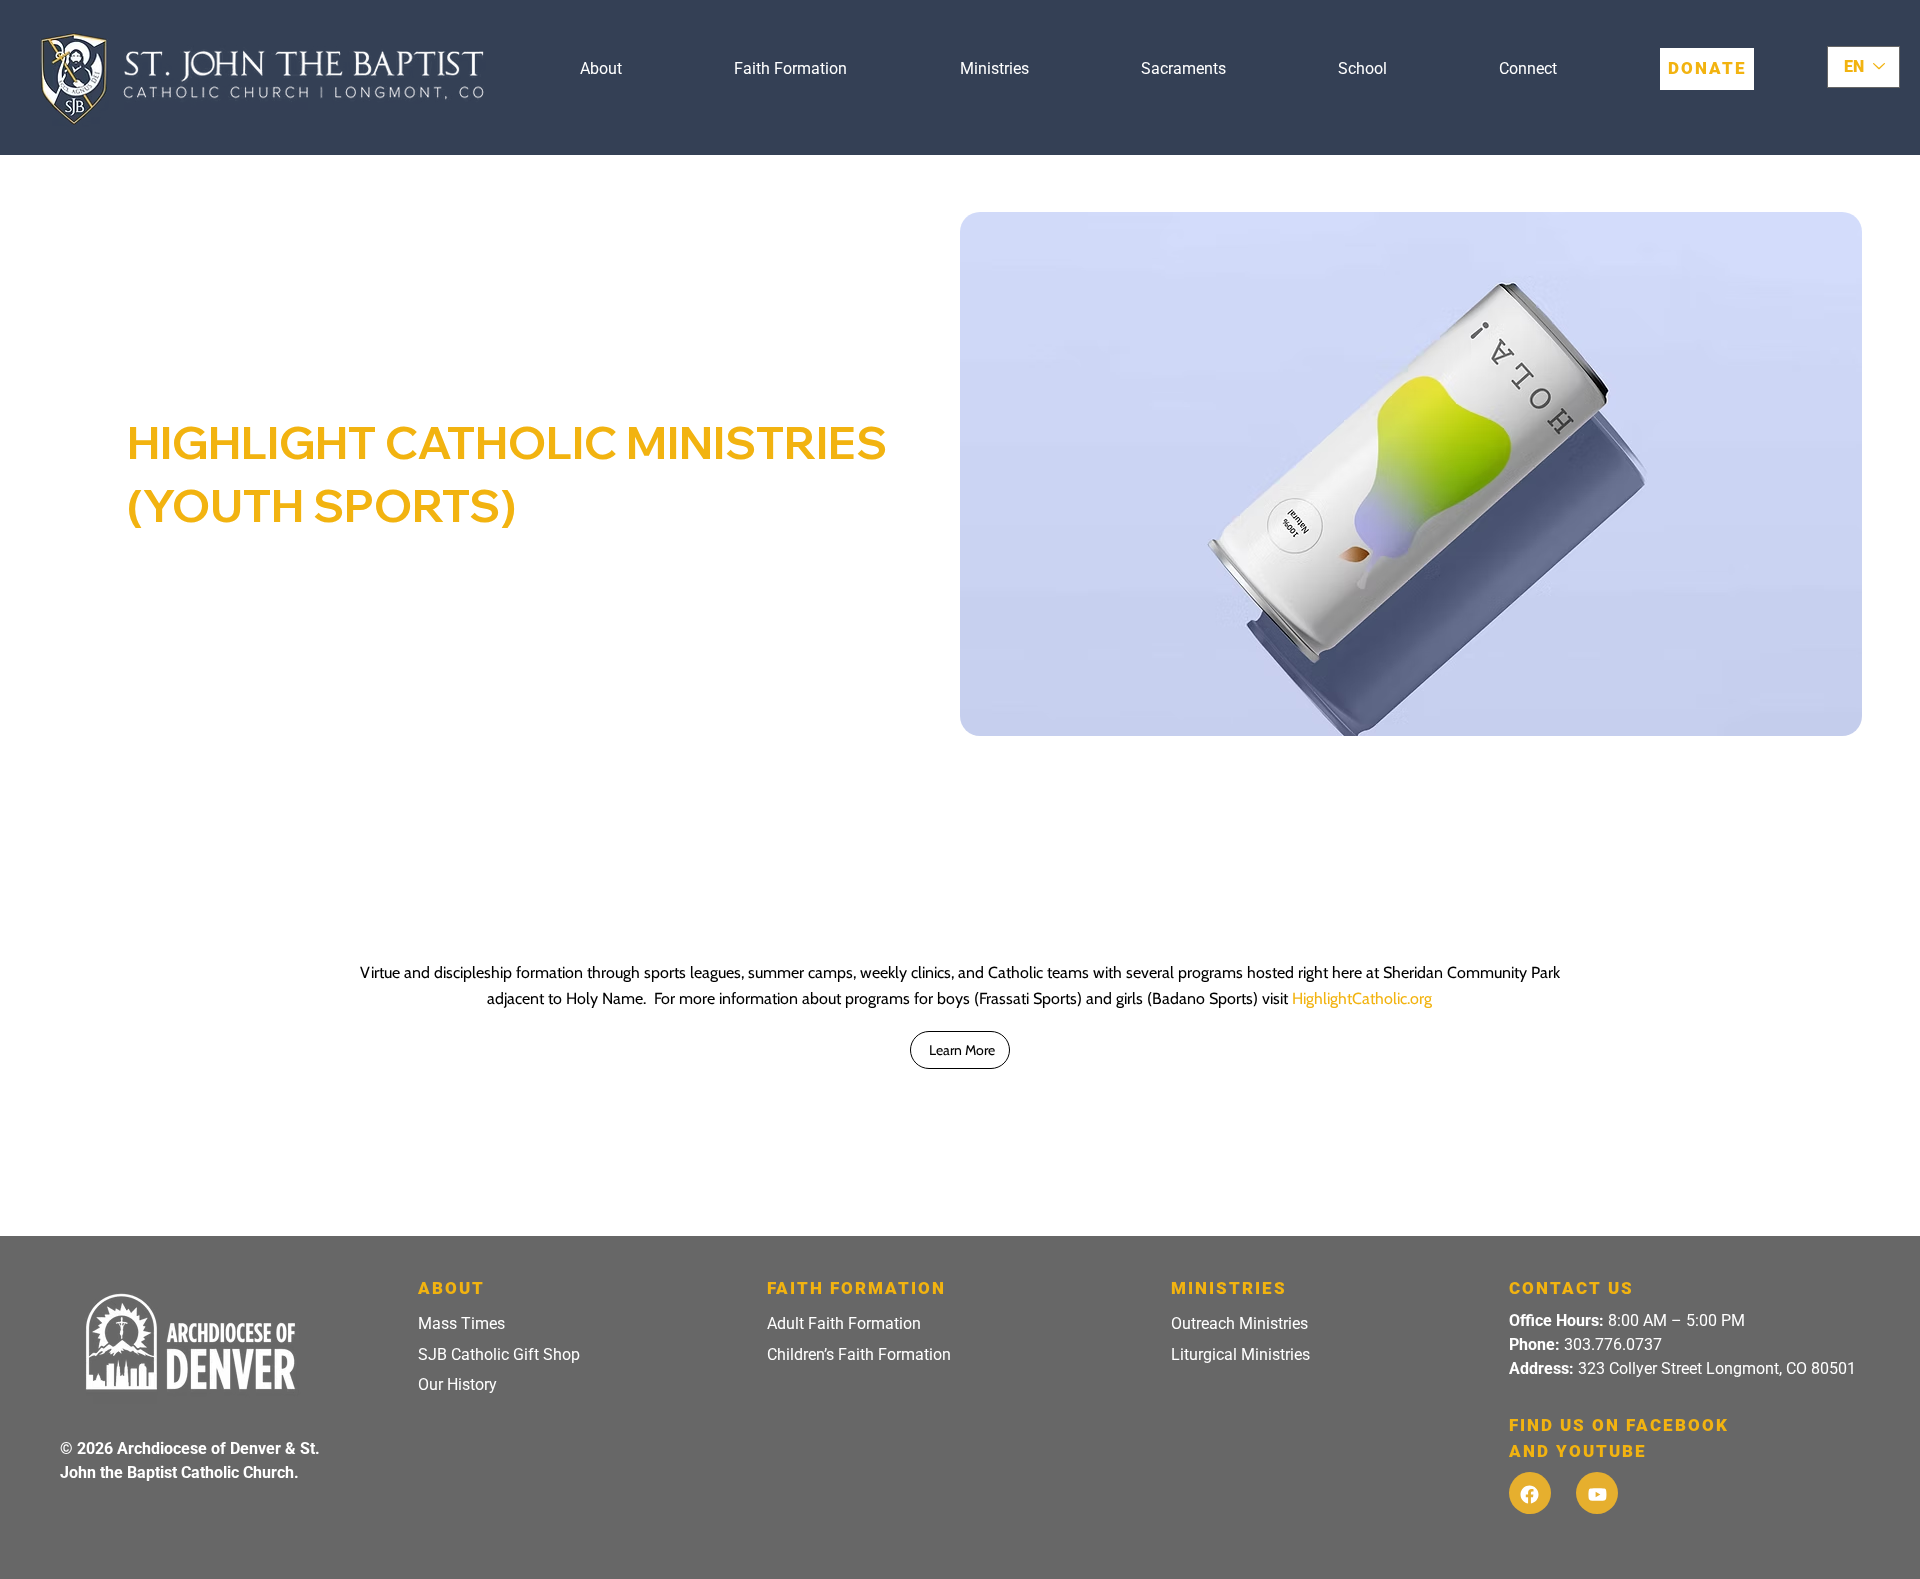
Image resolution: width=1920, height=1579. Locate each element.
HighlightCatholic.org (1362, 998)
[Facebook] (1530, 1493)
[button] (601, 69)
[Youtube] (1597, 1493)
